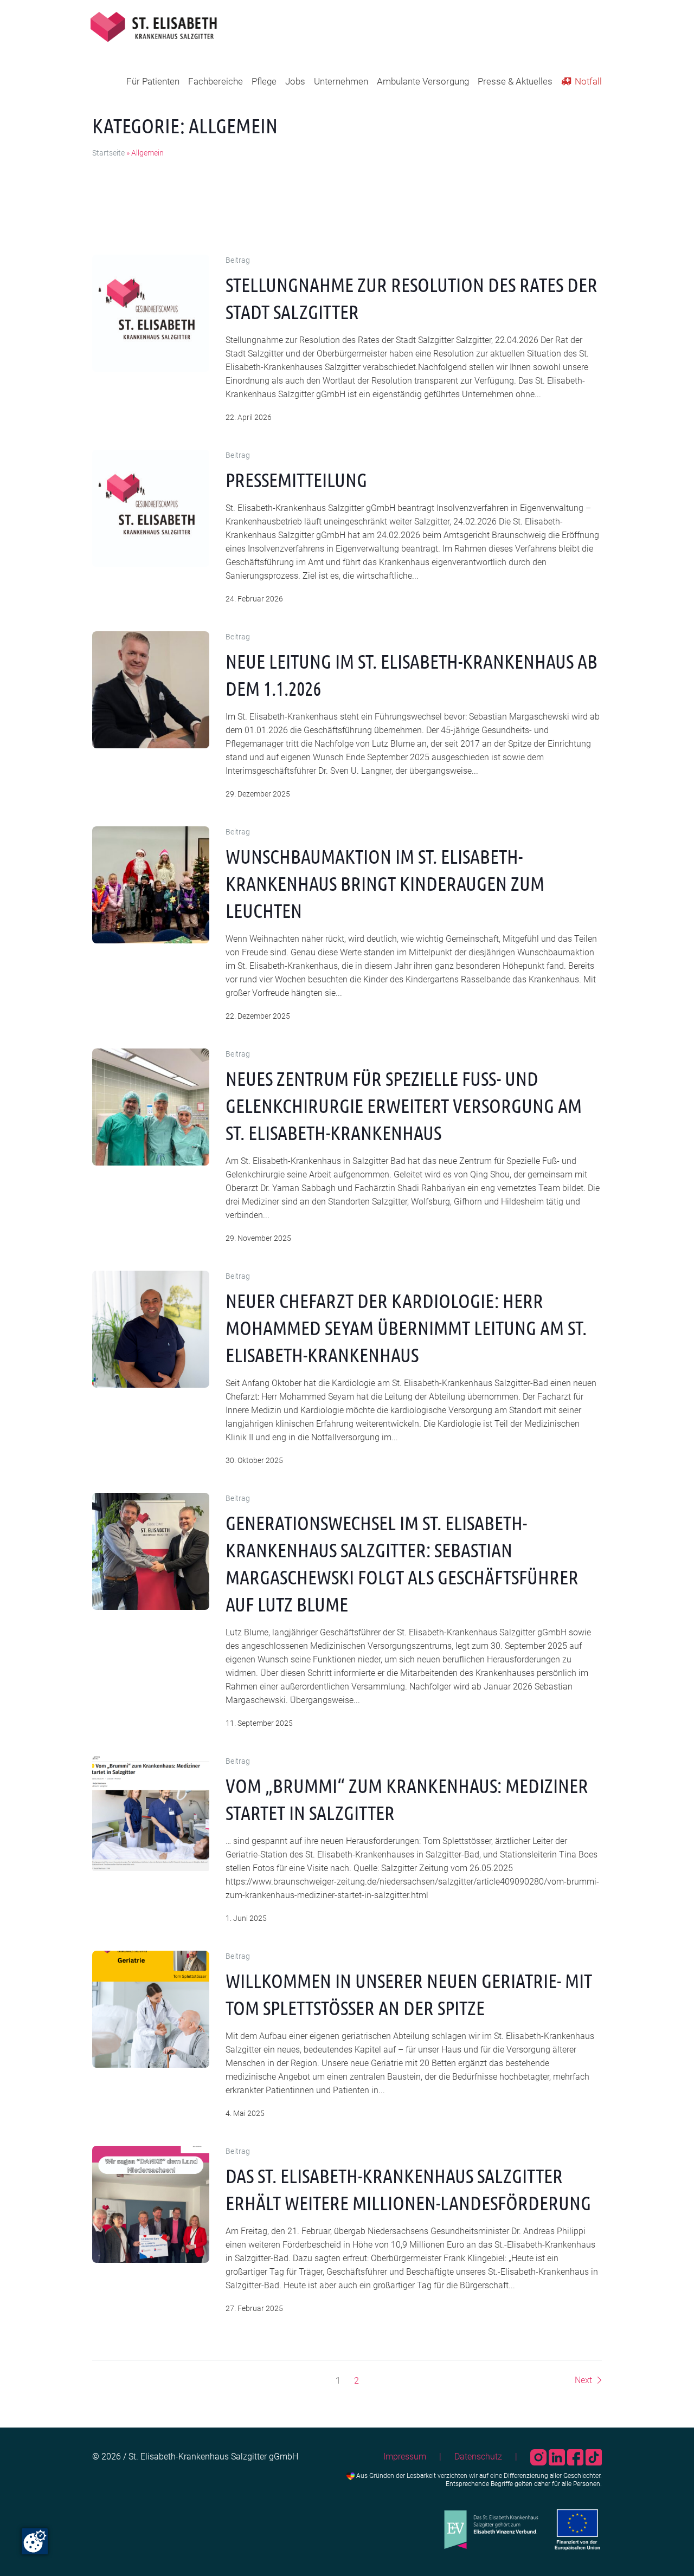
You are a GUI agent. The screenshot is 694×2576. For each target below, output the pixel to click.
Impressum (405, 2457)
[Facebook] (576, 2457)
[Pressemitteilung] (151, 508)
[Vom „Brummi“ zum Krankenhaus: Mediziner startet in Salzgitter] (151, 1814)
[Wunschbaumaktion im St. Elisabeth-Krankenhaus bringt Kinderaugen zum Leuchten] (151, 885)
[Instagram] (539, 2457)
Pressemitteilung (296, 480)
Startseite (108, 153)
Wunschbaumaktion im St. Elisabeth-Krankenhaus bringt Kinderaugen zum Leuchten (385, 883)
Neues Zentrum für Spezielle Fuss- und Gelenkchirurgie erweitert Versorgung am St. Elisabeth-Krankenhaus (404, 1105)
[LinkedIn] (558, 2457)
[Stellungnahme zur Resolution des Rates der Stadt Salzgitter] (151, 313)
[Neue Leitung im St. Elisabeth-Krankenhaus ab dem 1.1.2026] (151, 690)
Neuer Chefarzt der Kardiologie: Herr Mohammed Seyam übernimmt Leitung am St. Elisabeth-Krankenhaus (406, 1328)
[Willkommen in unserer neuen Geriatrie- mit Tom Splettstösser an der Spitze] (151, 2009)
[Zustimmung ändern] (35, 2541)
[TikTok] (594, 2457)
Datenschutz (478, 2457)
